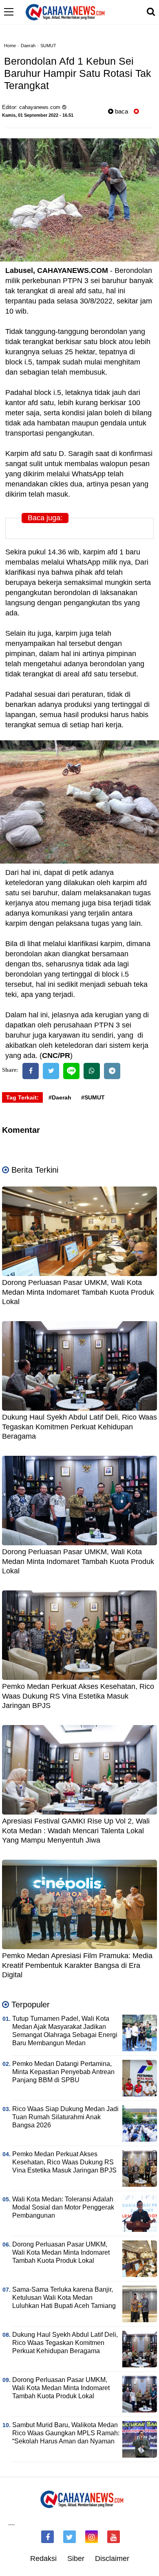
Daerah (28, 46)
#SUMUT (93, 1097)
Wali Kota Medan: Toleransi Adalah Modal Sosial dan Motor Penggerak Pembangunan (63, 2207)
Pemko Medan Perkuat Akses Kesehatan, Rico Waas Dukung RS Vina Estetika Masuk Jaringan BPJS (78, 1696)
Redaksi (43, 2559)
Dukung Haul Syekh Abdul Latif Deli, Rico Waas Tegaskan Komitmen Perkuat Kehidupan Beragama (79, 1427)
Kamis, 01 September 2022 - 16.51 (38, 115)
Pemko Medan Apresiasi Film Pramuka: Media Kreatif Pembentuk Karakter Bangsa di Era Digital (77, 1965)
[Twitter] (51, 1071)
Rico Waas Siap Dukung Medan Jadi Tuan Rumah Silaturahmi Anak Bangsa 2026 (65, 2117)
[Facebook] (31, 1071)
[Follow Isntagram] (92, 2537)
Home (10, 46)
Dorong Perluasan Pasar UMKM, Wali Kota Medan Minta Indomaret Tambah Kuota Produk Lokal (78, 1292)
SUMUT (48, 46)
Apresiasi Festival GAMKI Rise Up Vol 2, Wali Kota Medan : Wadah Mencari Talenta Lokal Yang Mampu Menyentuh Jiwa (76, 1831)
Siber (76, 2559)
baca (121, 111)
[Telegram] (112, 1071)
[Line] (71, 1071)
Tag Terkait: (22, 1097)
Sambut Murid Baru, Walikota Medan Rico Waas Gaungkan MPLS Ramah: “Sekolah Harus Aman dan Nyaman (66, 2433)
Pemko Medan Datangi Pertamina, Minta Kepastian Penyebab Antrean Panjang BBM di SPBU (63, 2072)
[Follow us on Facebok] (47, 2537)
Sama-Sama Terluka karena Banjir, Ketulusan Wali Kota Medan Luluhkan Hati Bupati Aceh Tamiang (64, 2298)
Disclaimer (112, 2559)
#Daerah (60, 1097)
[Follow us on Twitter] (70, 2537)
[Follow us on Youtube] (114, 2537)
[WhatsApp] (92, 1071)
